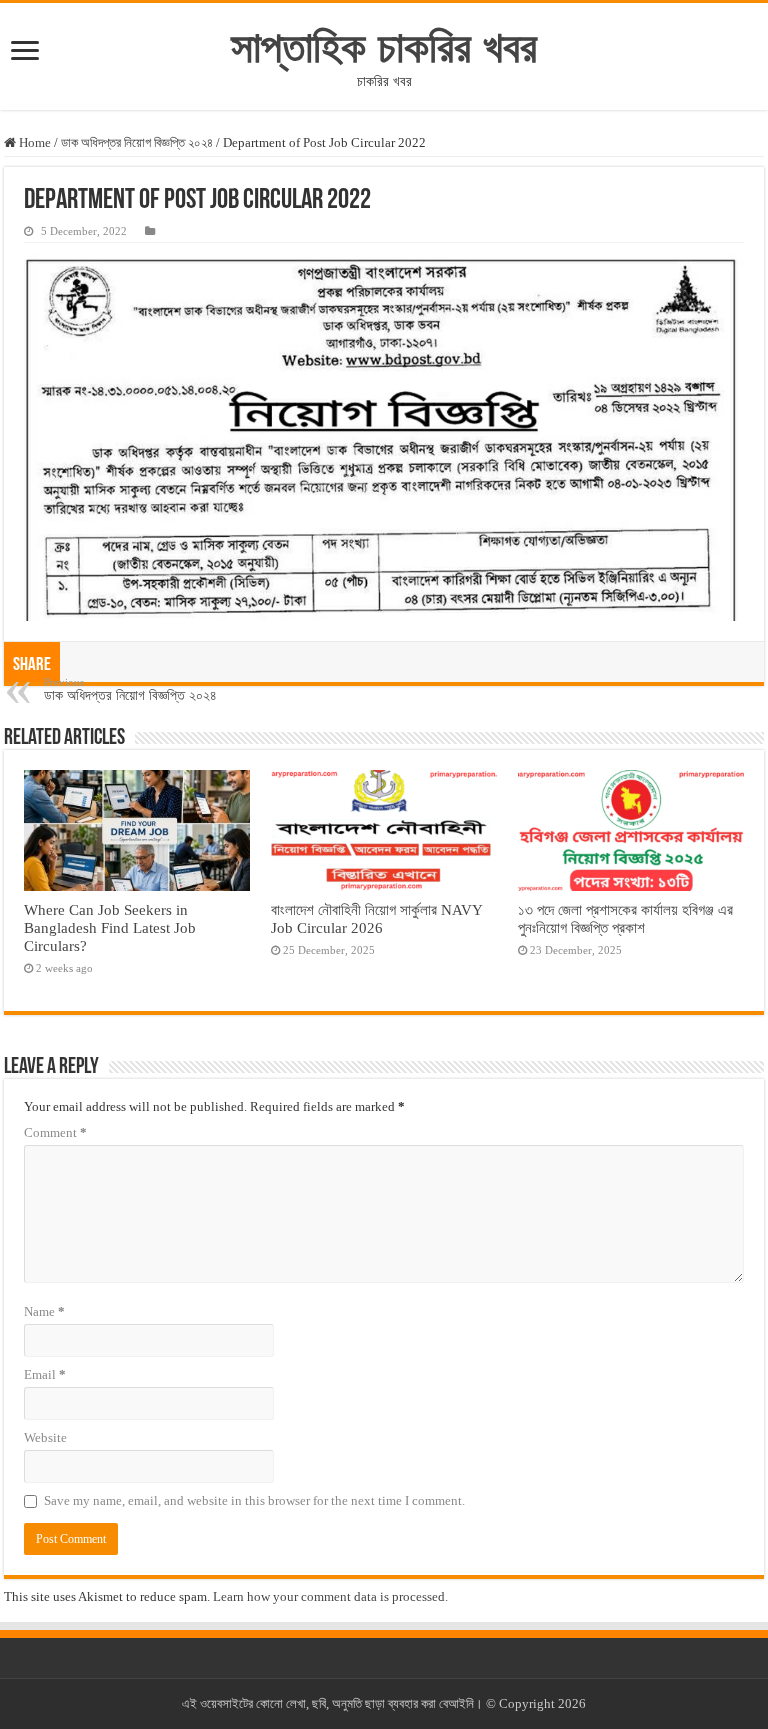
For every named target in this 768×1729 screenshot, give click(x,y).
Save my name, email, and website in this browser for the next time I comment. (254, 1500)
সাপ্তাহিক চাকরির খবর (384, 47)
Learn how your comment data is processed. (330, 1596)
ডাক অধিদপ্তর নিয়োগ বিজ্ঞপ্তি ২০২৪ (137, 142)
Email (45, 1374)
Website (45, 1437)
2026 (572, 1703)
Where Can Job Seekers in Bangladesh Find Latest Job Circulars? (110, 927)
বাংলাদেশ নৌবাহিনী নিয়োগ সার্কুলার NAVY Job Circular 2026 (376, 918)
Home (33, 142)
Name (44, 1311)
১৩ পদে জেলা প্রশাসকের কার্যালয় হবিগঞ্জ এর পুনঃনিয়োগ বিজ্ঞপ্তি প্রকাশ (625, 918)
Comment (55, 1132)
